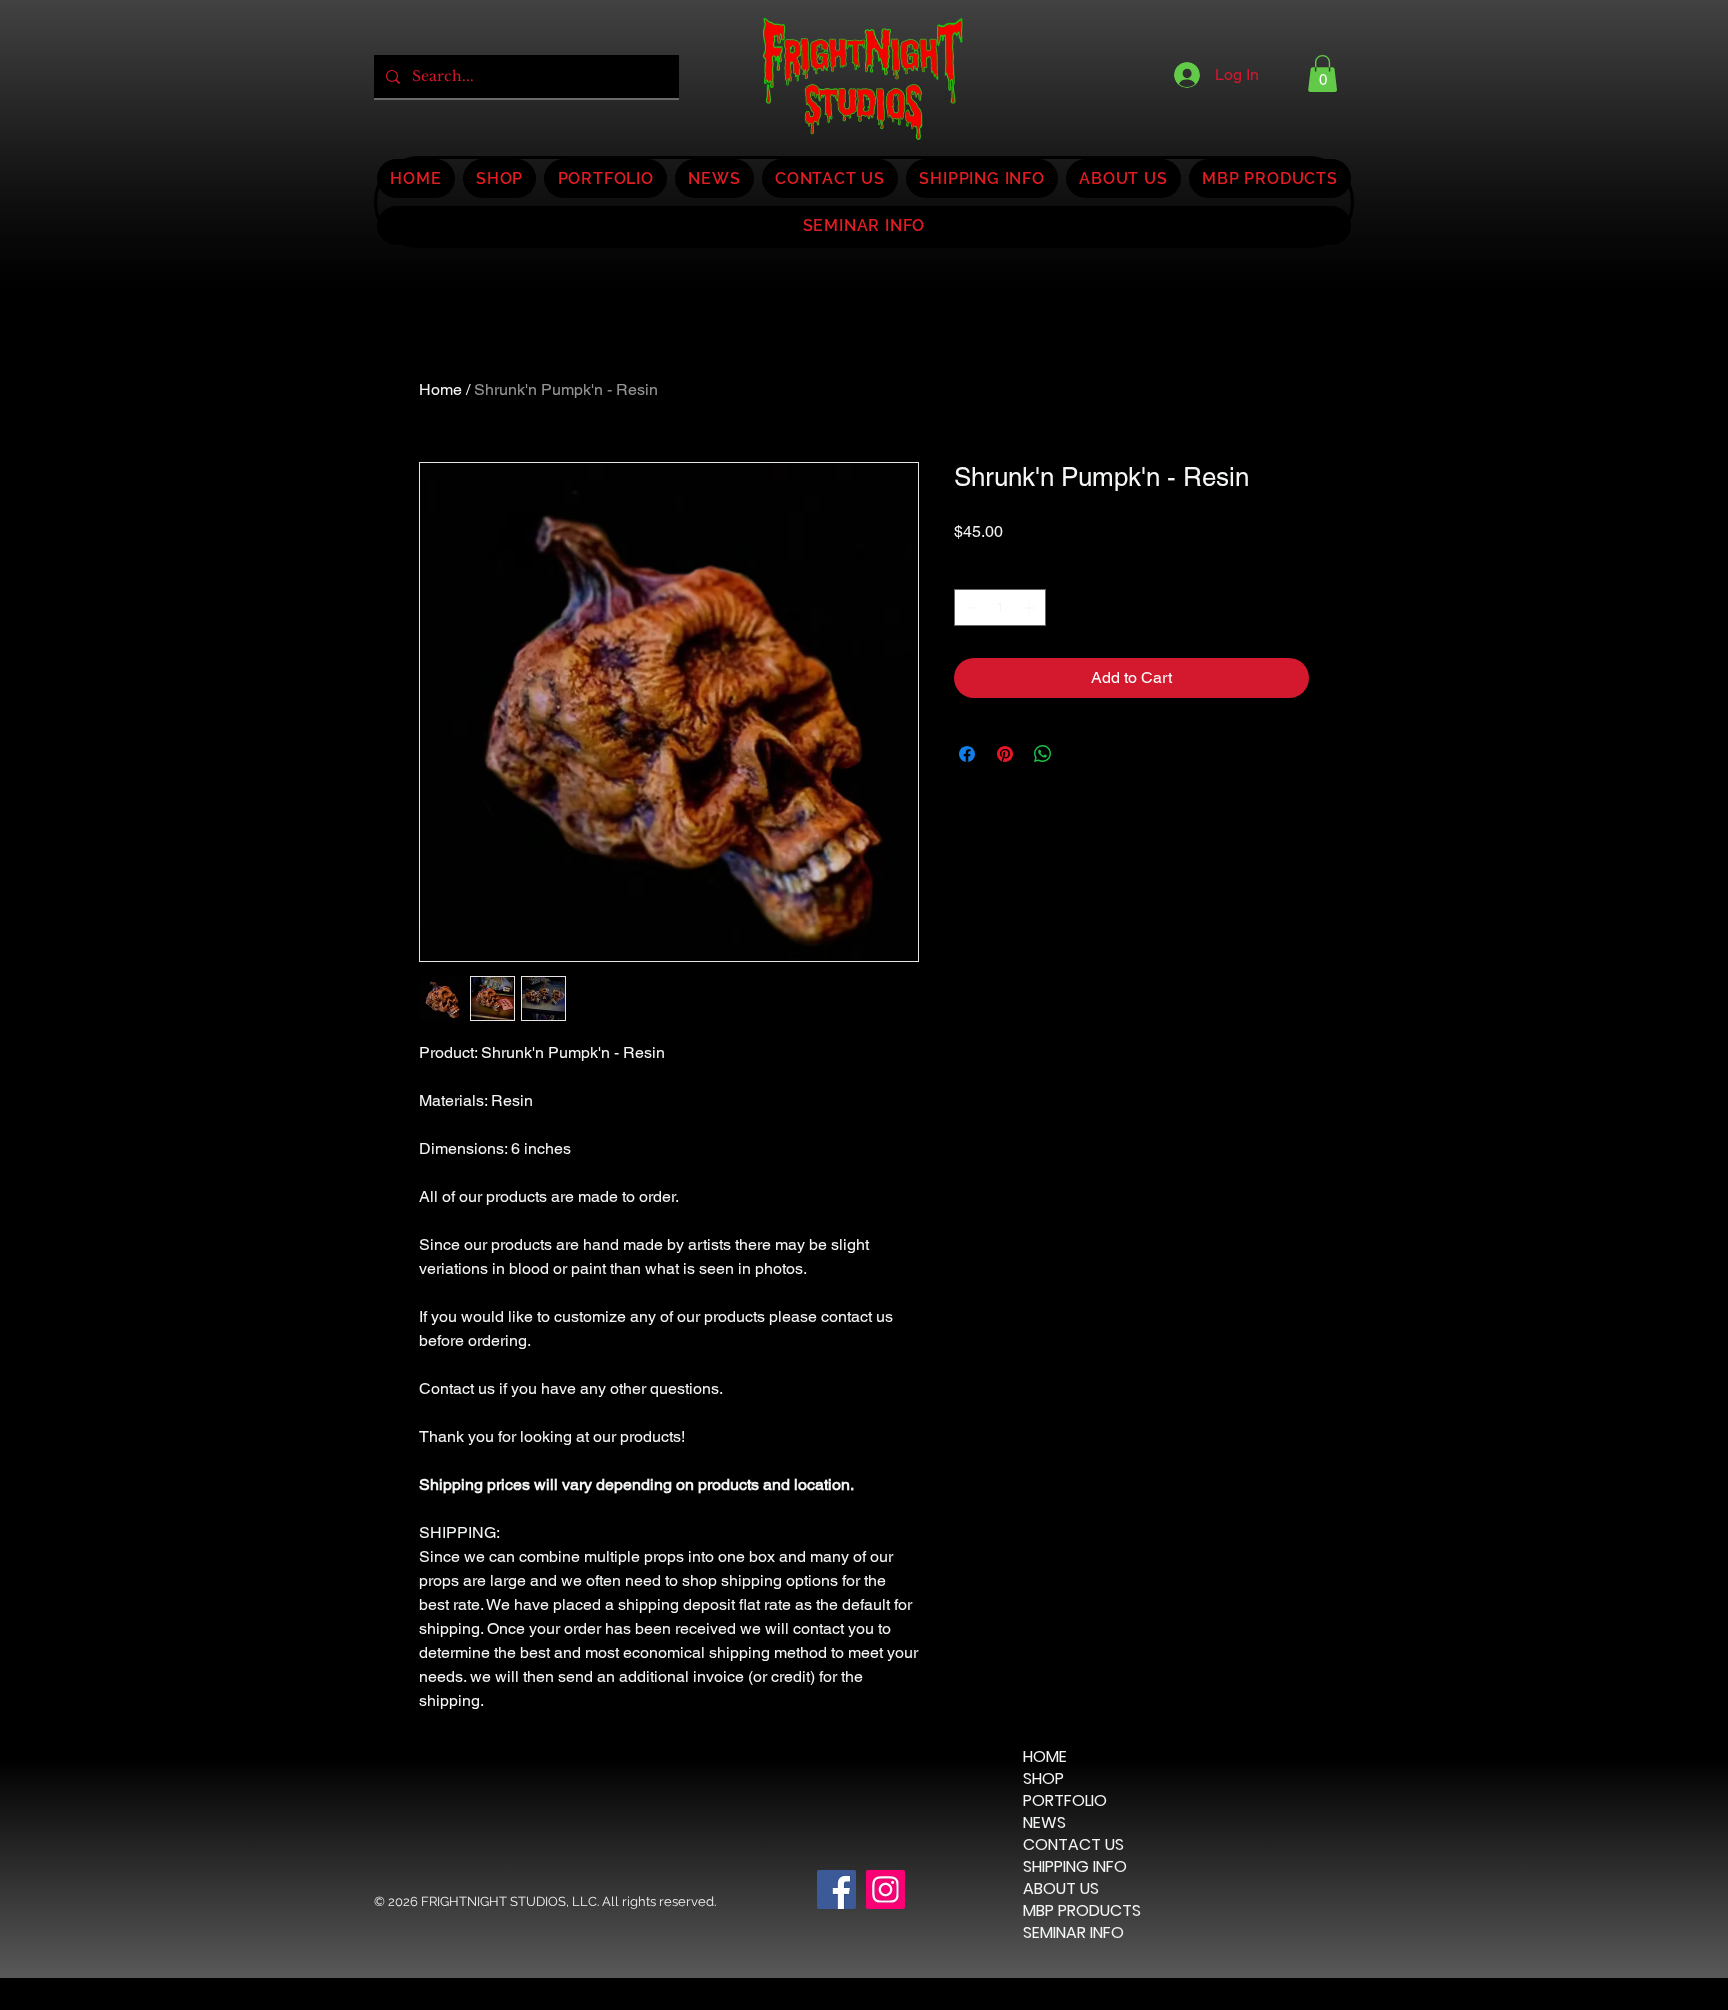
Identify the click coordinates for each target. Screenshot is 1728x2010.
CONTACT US (1073, 1845)
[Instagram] (885, 1889)
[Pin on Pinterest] (1005, 754)
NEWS (1044, 1823)
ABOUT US (1061, 1889)
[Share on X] (1081, 754)
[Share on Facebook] (967, 754)
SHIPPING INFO (1075, 1867)
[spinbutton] (1000, 607)
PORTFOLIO (1065, 1801)
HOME (1045, 1757)
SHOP (1043, 1779)
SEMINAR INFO (1073, 1933)
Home (440, 389)
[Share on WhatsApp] (1043, 754)
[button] (1322, 73)
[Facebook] (836, 1889)
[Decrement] (969, 607)
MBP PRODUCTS (1082, 1911)
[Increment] (1030, 607)
